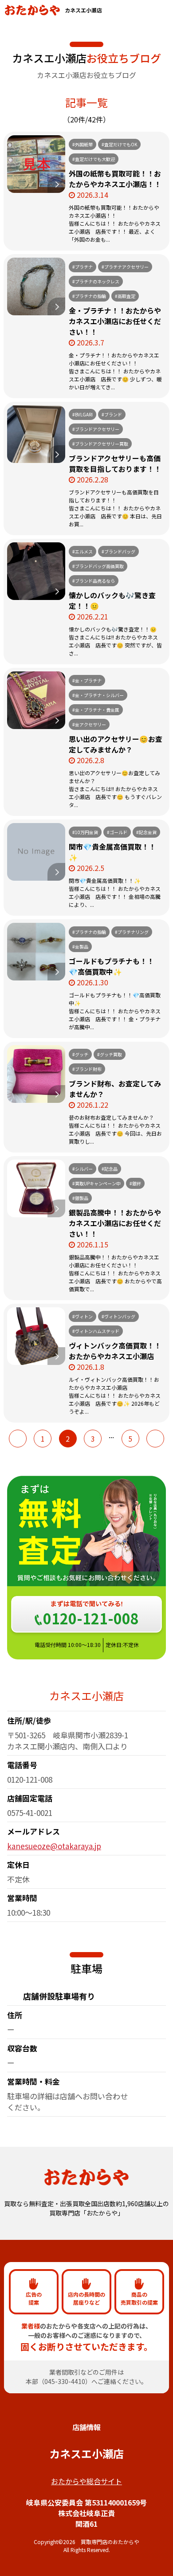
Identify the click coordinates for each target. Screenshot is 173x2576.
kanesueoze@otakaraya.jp (54, 1846)
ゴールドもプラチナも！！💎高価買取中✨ (111, 966)
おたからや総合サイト (86, 2481)
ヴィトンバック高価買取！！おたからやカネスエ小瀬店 (115, 1351)
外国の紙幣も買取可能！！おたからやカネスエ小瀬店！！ (115, 179)
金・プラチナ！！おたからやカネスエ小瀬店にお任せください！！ (115, 321)
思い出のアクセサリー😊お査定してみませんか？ (116, 744)
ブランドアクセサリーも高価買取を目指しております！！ (115, 463)
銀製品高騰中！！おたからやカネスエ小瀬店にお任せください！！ (115, 1223)
